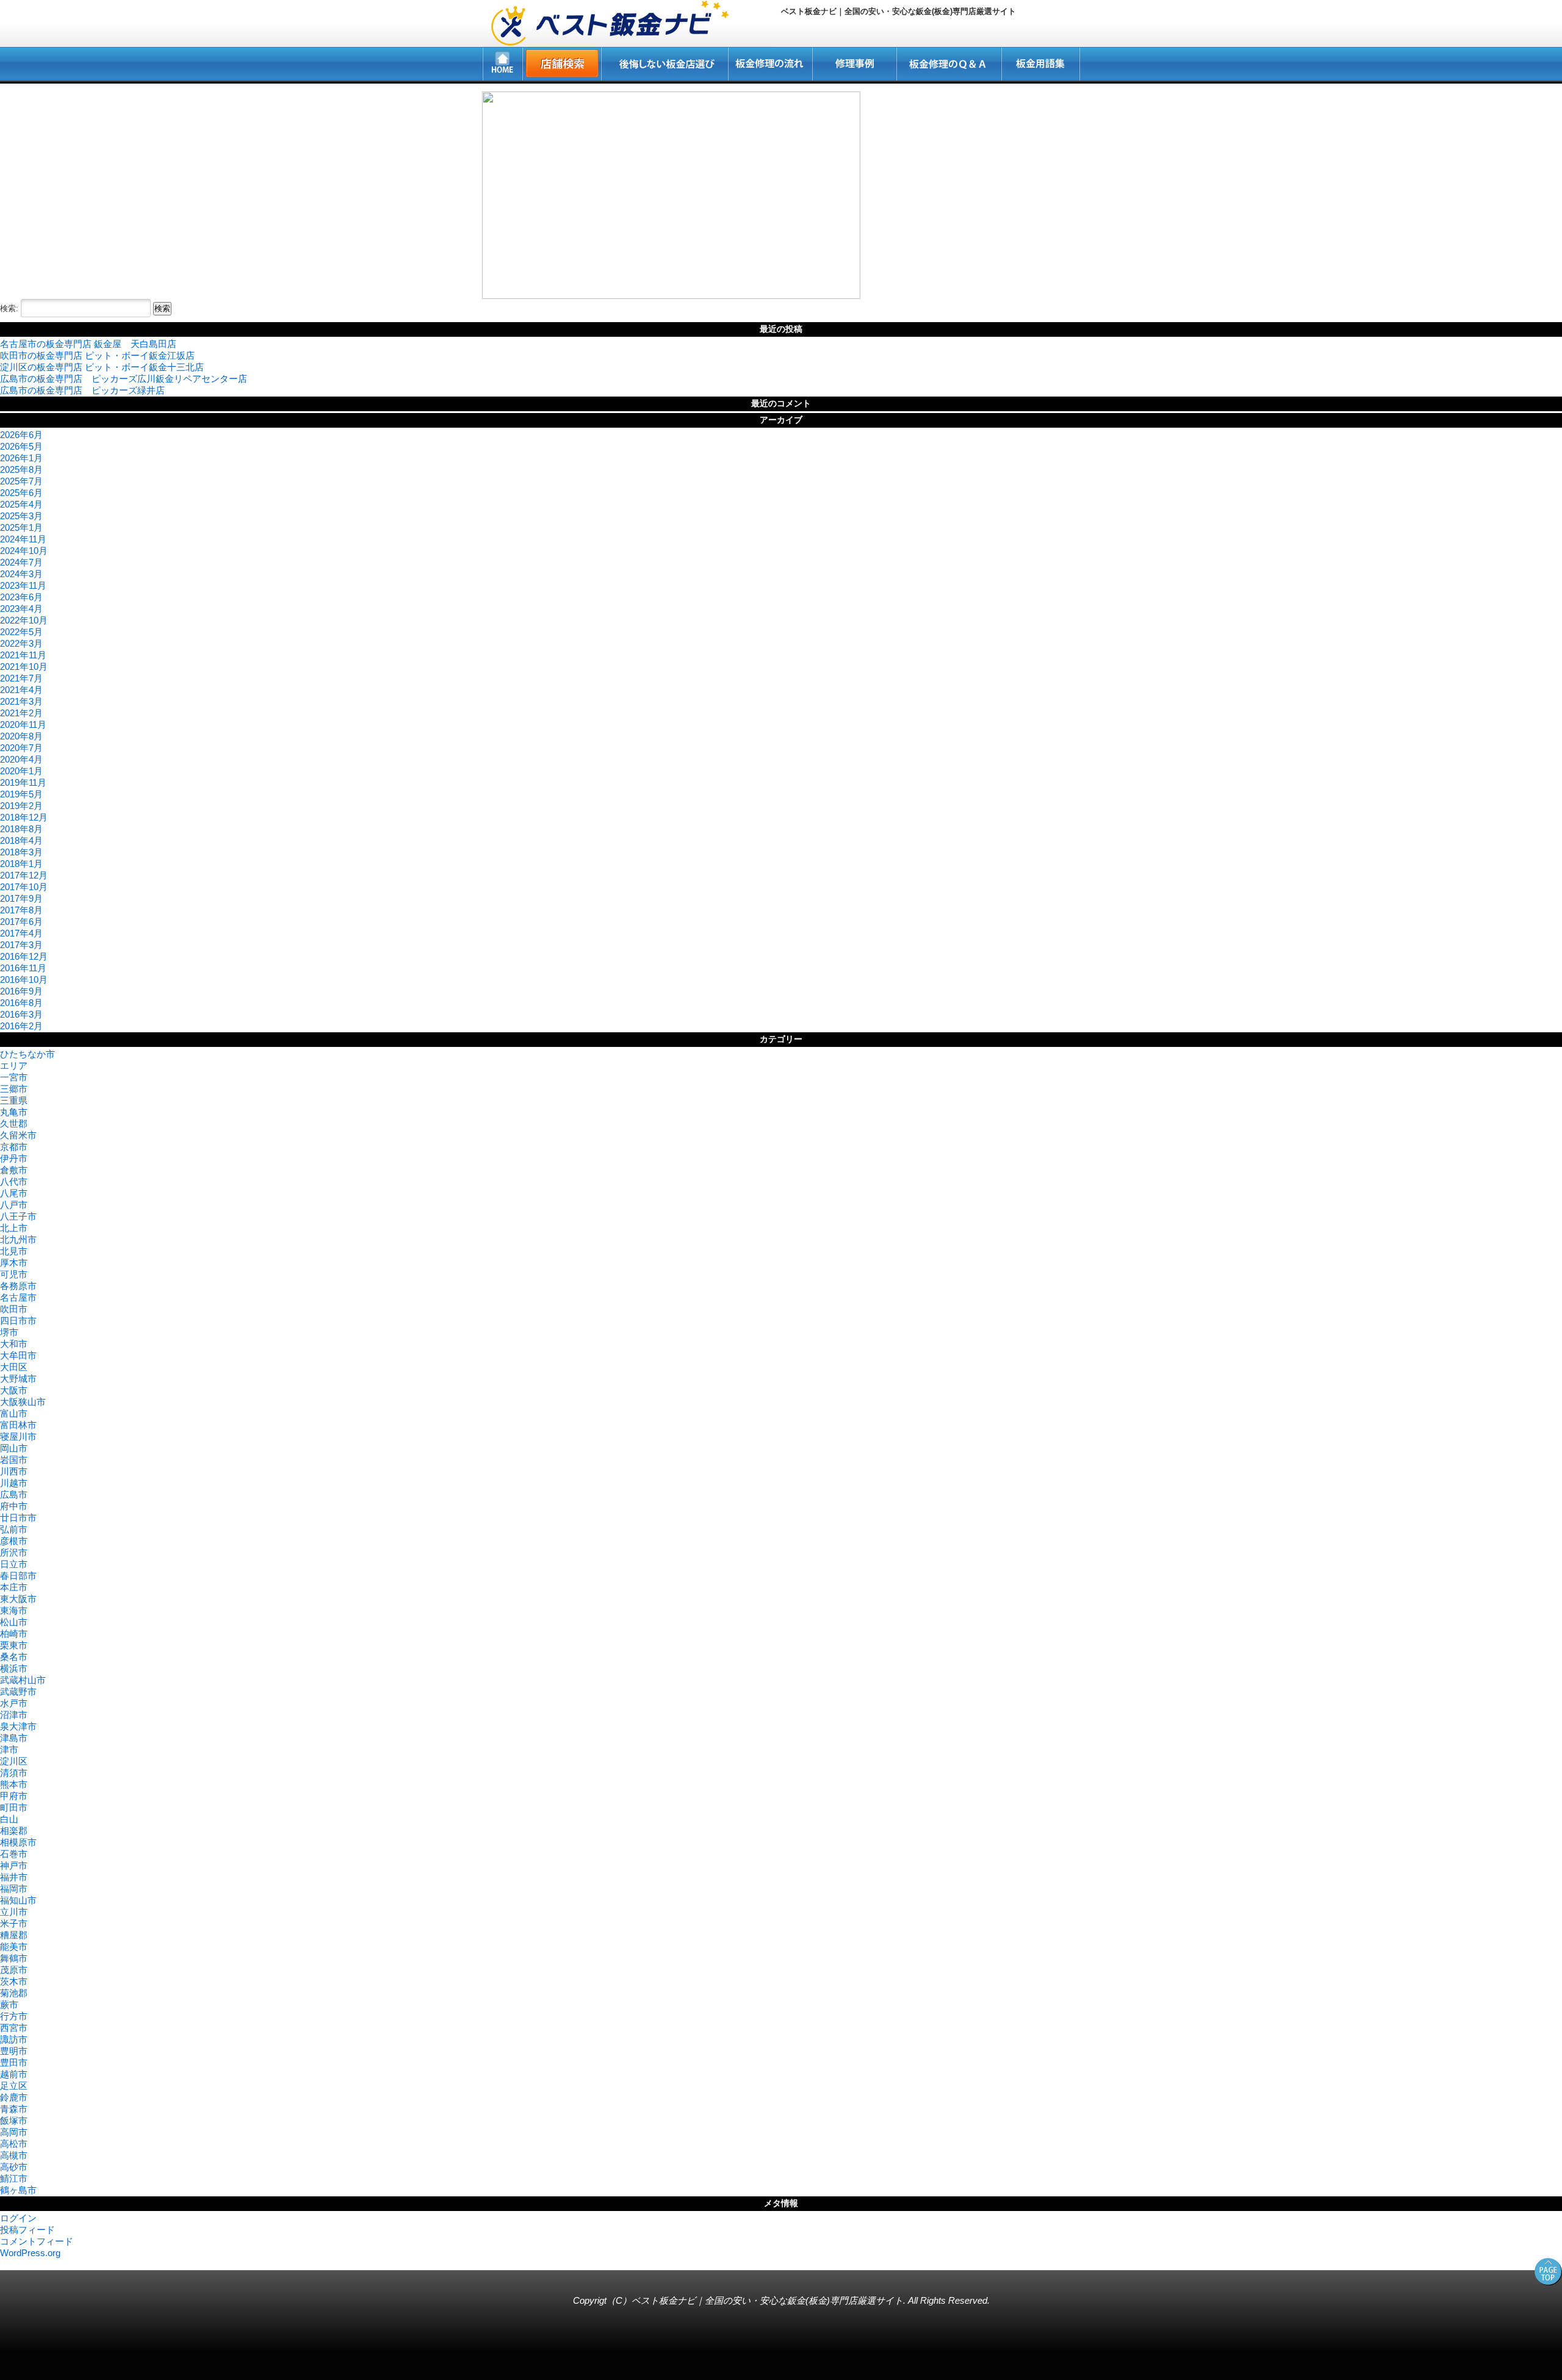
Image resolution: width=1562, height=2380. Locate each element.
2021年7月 (21, 678)
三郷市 (14, 1089)
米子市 (14, 1923)
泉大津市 (18, 1726)
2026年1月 (21, 458)
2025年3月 (21, 516)
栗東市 (14, 1645)
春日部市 (18, 1576)
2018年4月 (21, 840)
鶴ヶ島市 (18, 2190)
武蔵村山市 (23, 1680)
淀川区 (14, 1761)
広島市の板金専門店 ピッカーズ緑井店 (82, 390)
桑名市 (14, 1657)
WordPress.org (30, 2253)
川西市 (14, 1471)
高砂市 (14, 2167)
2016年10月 (24, 980)
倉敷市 (14, 1170)
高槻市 (14, 2155)
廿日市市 (18, 1518)
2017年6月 (21, 922)
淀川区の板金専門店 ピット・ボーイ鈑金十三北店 (102, 367)
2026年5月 (21, 446)
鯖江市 (14, 2178)
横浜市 (14, 1668)
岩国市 (14, 1460)
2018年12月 (24, 817)
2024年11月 (23, 539)
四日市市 (18, 1321)
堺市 (9, 1332)
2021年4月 (21, 690)
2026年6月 (21, 435)
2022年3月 (21, 643)
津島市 (14, 1738)
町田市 (14, 1807)
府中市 (14, 1506)
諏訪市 (14, 2039)
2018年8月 (21, 829)
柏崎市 (14, 1634)
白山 (9, 1819)
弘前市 (14, 1529)
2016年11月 (23, 968)
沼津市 (14, 1715)
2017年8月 (21, 910)
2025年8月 (21, 469)
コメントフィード (37, 2241)
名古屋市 (18, 1297)
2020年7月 (21, 748)
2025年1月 (21, 527)
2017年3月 (21, 945)
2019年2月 (21, 806)
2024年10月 (24, 551)
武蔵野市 (18, 1692)
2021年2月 (21, 713)
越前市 (14, 2074)
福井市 (14, 1877)
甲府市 (14, 1796)
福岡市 (14, 1889)
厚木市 (14, 1263)
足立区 (14, 2086)
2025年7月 (21, 481)
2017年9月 (21, 898)
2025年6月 (21, 493)
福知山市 (18, 1900)
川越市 (14, 1483)
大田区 (14, 1367)
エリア (14, 1066)
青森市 (14, 2109)
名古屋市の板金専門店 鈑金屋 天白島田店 (88, 344)
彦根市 (14, 1541)
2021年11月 (23, 655)
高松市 (14, 2144)
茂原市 (14, 1970)
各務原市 (18, 1286)
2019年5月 (21, 794)
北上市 (14, 1228)
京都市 (14, 1147)
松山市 (14, 1622)
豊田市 (14, 2062)
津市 (9, 1749)
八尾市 (14, 1193)
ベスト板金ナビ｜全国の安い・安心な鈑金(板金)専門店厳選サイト (767, 2300)
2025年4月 (21, 504)
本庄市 (14, 1587)
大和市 (14, 1344)
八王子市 (18, 1216)
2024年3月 (21, 574)
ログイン (18, 2218)
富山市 (14, 1413)
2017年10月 (24, 887)
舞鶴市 (14, 1958)
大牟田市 (18, 1355)
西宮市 (14, 2028)
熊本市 (14, 1784)
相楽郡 (14, 1831)
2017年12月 (24, 875)
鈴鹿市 (14, 2097)
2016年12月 (24, 956)
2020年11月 (23, 724)
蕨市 (9, 2004)
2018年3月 (21, 852)
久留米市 (18, 1135)
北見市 (14, 1251)
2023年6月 (21, 597)
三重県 (14, 1100)
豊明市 (14, 2051)
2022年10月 (24, 620)
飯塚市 (14, 2120)
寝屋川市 (18, 1436)
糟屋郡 (14, 1935)
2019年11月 (23, 782)
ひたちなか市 (27, 1054)
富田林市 (18, 1425)
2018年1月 (21, 864)
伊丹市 (14, 1158)
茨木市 (14, 1981)
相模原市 (18, 1842)
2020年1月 (21, 771)
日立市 (14, 1564)
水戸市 (14, 1703)
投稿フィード (27, 2230)
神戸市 (14, 1865)
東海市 (14, 1610)
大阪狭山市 (23, 1402)
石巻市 (14, 1854)
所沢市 (14, 1552)
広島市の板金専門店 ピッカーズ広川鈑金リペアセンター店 (124, 379)
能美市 (14, 1947)
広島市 (14, 1494)
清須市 (14, 1773)
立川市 (14, 1912)
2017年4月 (21, 933)
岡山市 (14, 1448)
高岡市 (14, 2132)
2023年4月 (21, 609)
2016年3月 (21, 1014)
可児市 (14, 1274)
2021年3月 (21, 701)
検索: (9, 308)
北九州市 (18, 1239)
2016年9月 (21, 991)
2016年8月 (21, 1003)
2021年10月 (24, 667)
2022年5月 (21, 632)
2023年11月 (23, 585)
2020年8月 (21, 736)
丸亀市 (14, 1112)
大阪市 (14, 1390)
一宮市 (14, 1077)
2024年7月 (21, 562)
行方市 (14, 2016)
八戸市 (14, 1205)
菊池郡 (14, 1993)
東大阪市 (18, 1599)
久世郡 (14, 1123)
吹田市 (14, 1309)
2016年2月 (21, 1026)
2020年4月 (21, 759)
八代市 (14, 1181)
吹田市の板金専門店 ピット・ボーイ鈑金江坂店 (97, 355)
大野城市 (18, 1379)
